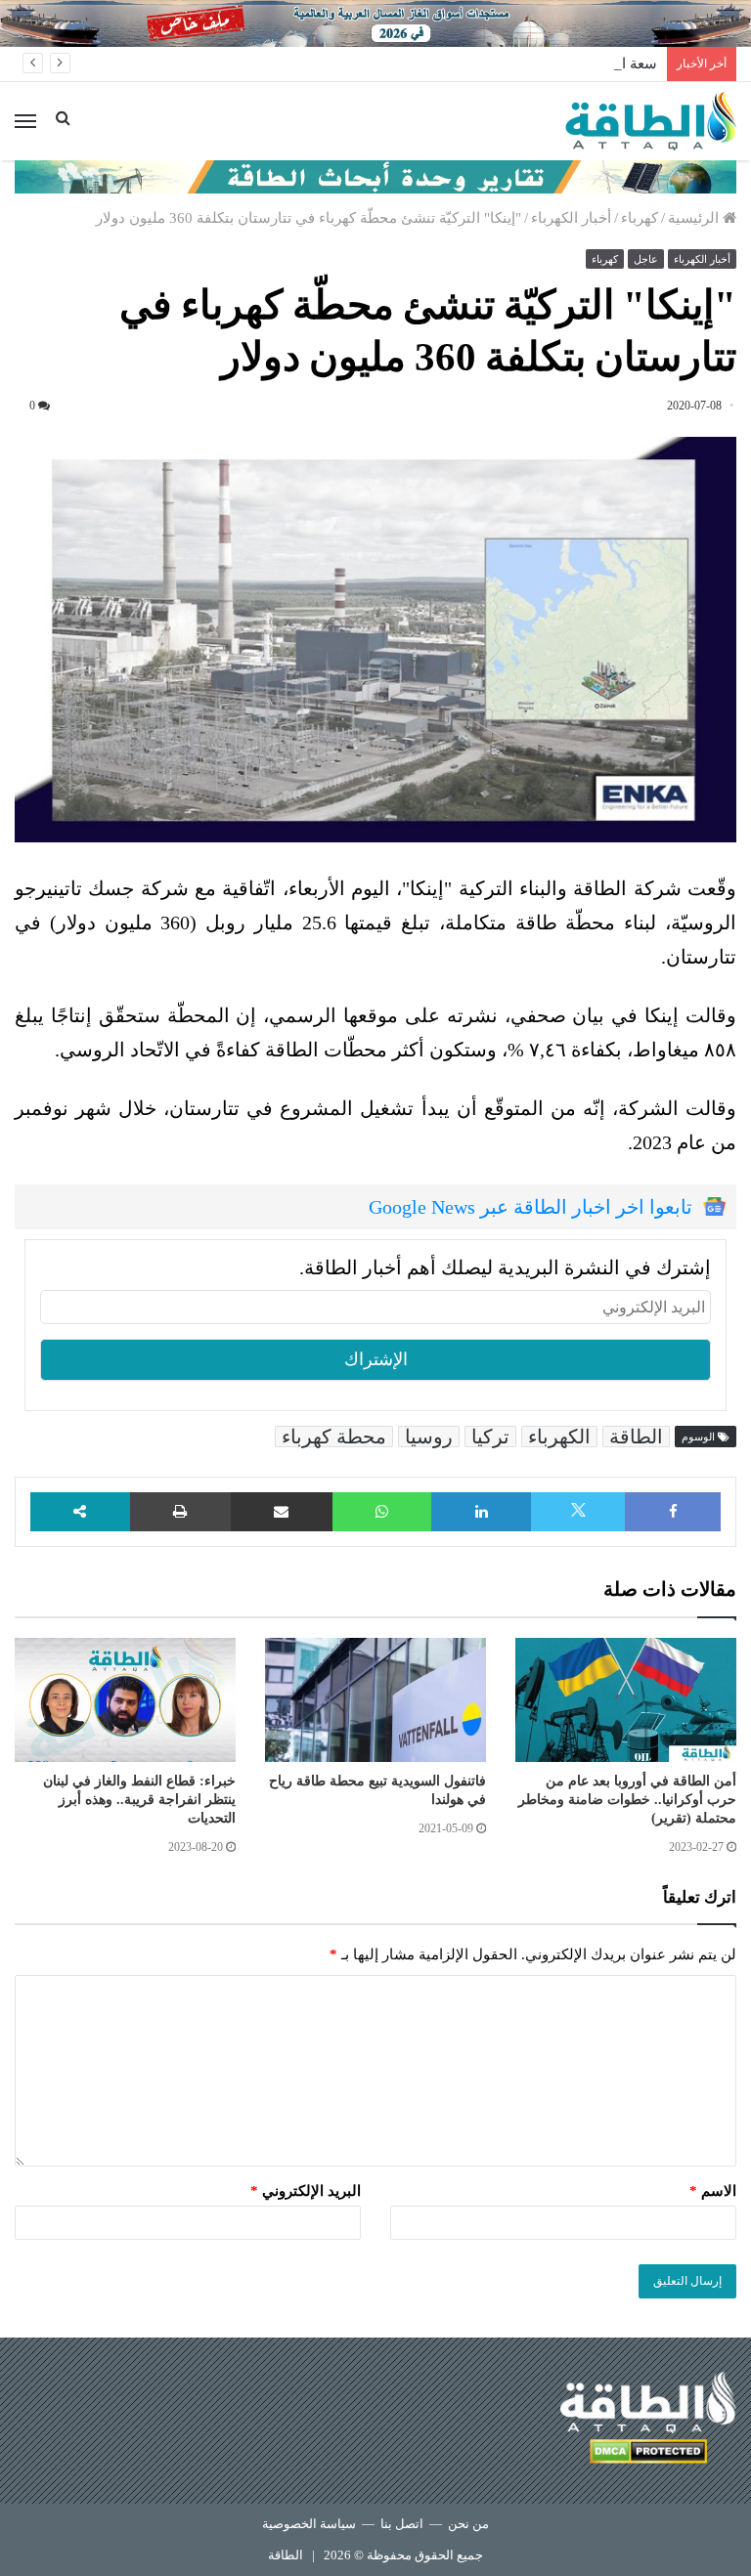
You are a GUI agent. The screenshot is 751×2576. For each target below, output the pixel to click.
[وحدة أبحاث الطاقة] (375, 175)
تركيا (490, 1437)
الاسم (713, 2191)
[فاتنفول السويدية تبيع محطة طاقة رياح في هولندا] (375, 1700)
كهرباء (640, 218)
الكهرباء (559, 1437)
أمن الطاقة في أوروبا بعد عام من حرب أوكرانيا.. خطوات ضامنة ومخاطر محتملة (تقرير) (627, 1800)
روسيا (429, 1437)
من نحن (468, 2524)
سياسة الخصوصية (309, 2524)
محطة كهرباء (334, 1437)
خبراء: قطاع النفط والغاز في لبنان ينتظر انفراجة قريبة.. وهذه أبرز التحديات (139, 1800)
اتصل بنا (402, 2524)
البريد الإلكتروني (306, 2191)
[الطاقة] (651, 121)
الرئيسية (695, 218)
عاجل (646, 259)
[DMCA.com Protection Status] (648, 2454)
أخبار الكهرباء (571, 218)
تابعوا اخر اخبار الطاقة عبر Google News (530, 1207)
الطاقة (636, 1437)
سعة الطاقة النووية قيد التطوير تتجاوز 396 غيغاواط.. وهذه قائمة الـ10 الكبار (429, 64)
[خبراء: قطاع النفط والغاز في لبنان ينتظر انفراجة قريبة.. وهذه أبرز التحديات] (125, 1700)
